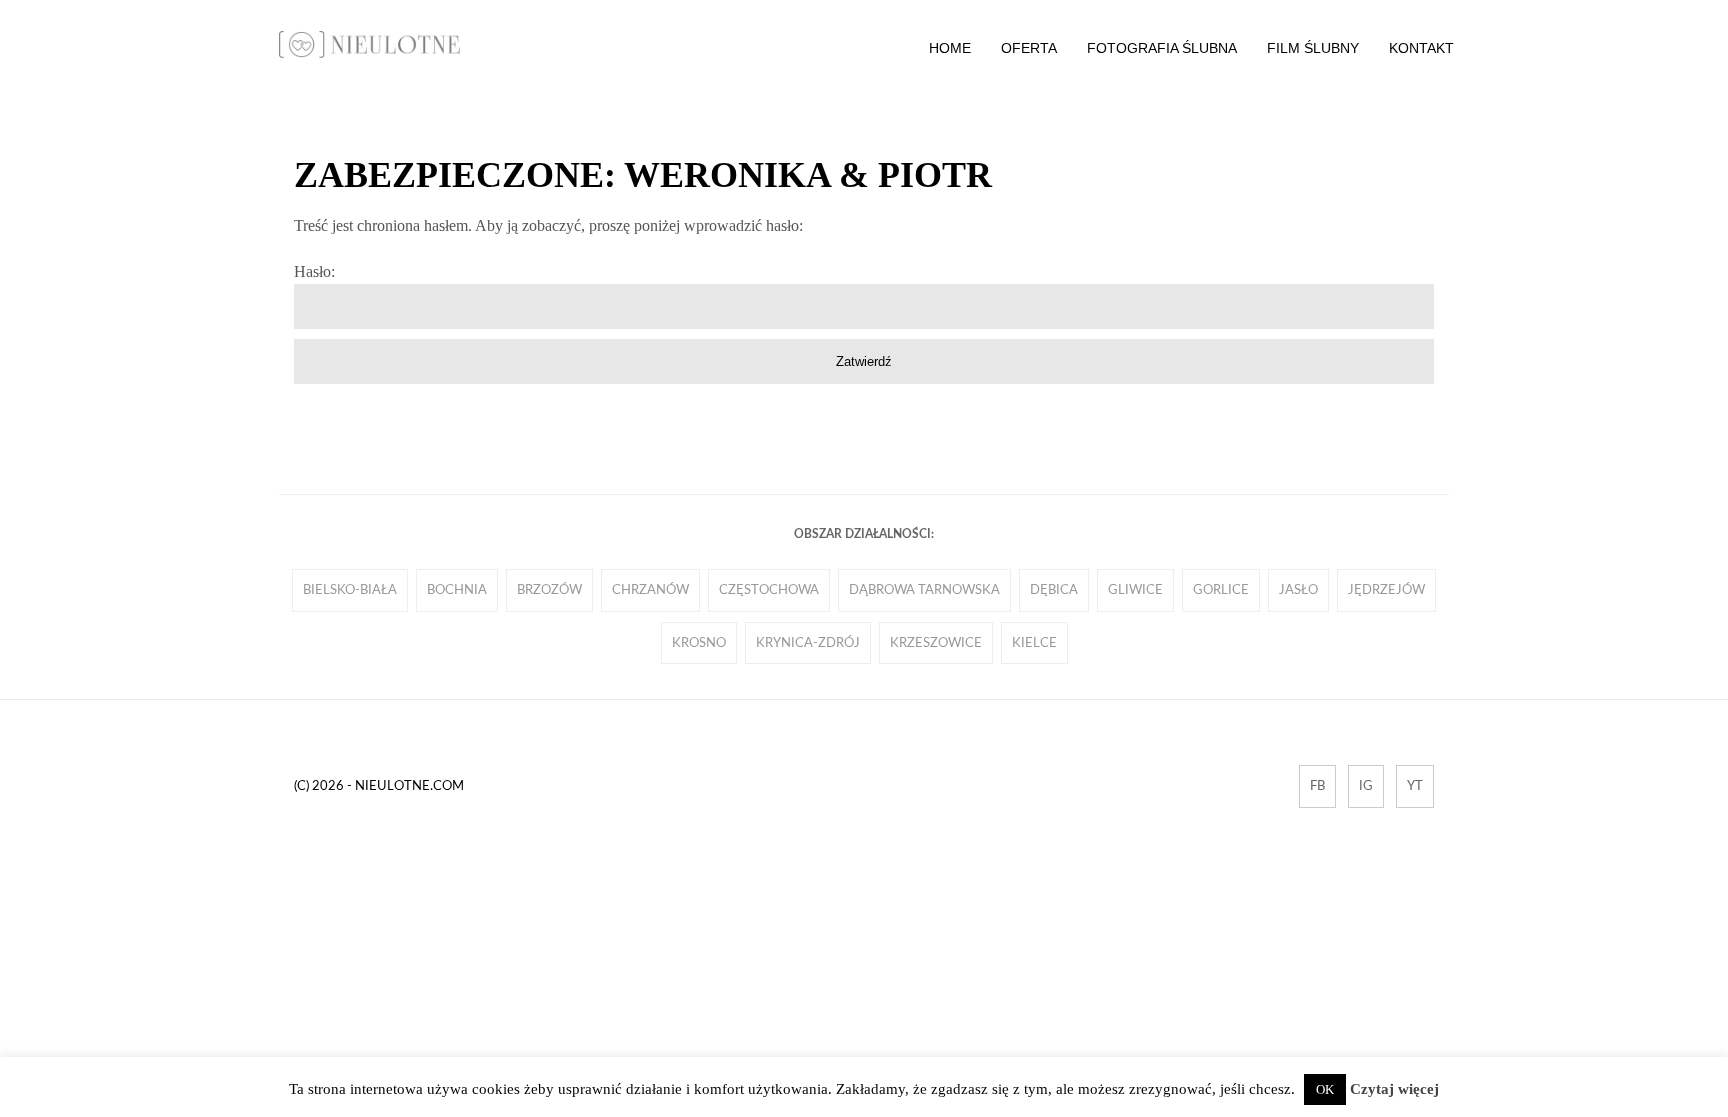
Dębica (1054, 590)
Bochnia (457, 590)
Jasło (1298, 590)
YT (1415, 786)
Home (950, 48)
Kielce (1034, 643)
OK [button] (1325, 1089)
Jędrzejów (1386, 590)
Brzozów (549, 590)
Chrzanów (650, 590)
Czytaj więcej (1394, 1089)
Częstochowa (769, 590)
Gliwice (1135, 590)
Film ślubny (1313, 48)
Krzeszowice (936, 643)
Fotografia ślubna (1162, 48)
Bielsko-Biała (350, 590)
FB (1317, 786)
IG (1366, 786)
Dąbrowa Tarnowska (924, 590)
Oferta (1029, 48)
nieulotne (369, 44)
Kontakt (1421, 48)
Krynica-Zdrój (808, 643)
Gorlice (1221, 590)
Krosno (699, 643)
